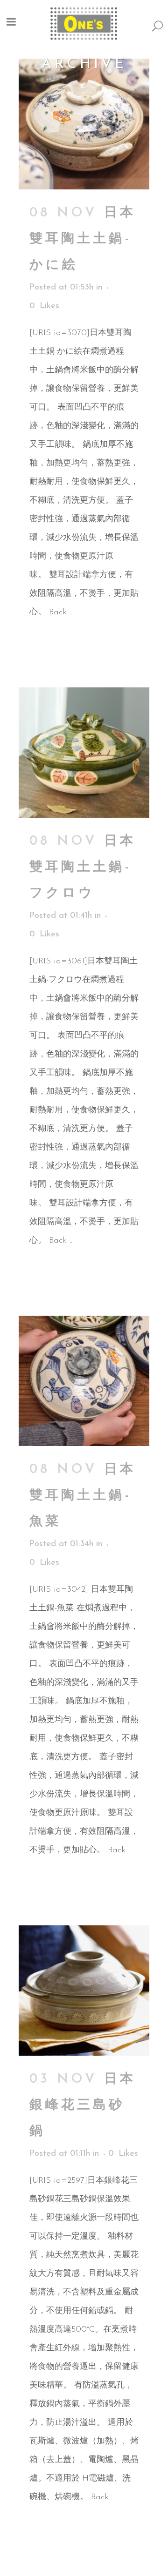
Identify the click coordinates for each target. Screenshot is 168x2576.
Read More (52, 645)
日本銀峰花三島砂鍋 (83, 2105)
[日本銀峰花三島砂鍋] (84, 1991)
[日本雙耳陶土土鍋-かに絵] (84, 124)
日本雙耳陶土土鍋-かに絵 (83, 239)
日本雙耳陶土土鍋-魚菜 (83, 1496)
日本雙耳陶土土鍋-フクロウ (83, 868)
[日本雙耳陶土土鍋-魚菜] (84, 1381)
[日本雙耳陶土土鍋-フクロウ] (84, 753)
